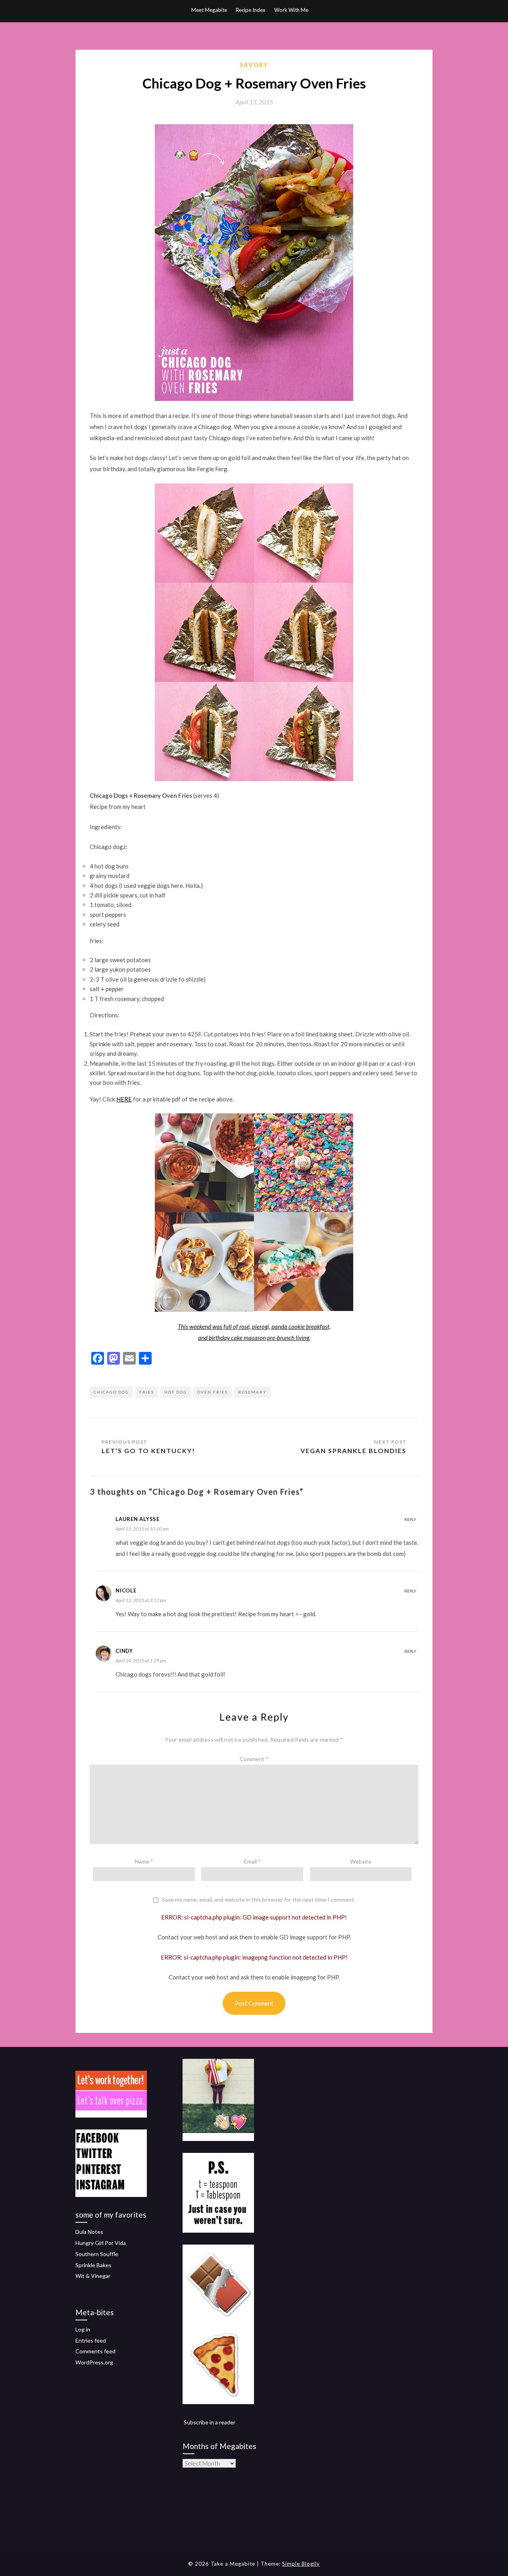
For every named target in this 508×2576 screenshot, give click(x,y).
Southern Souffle (97, 2254)
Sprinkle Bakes (93, 2265)
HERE (124, 1099)
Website (361, 1861)
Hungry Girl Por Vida (101, 2243)
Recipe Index (251, 10)
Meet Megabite (209, 10)
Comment (254, 1759)
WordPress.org (94, 2362)
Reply (410, 1519)
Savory (254, 65)
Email (252, 1861)
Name (144, 1861)
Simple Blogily (301, 2564)
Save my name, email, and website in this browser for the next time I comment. (259, 1900)
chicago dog (111, 1392)
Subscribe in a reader (210, 2422)
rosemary (252, 1392)
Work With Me (291, 10)
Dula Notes (89, 2232)
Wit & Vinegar (93, 2276)
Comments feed (95, 2351)
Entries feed (91, 2340)
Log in (83, 2329)
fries (147, 1392)
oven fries (213, 1392)
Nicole (126, 1590)
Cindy (124, 1651)
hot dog (176, 1392)
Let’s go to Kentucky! (148, 1451)
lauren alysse (138, 1519)
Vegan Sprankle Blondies (353, 1451)
